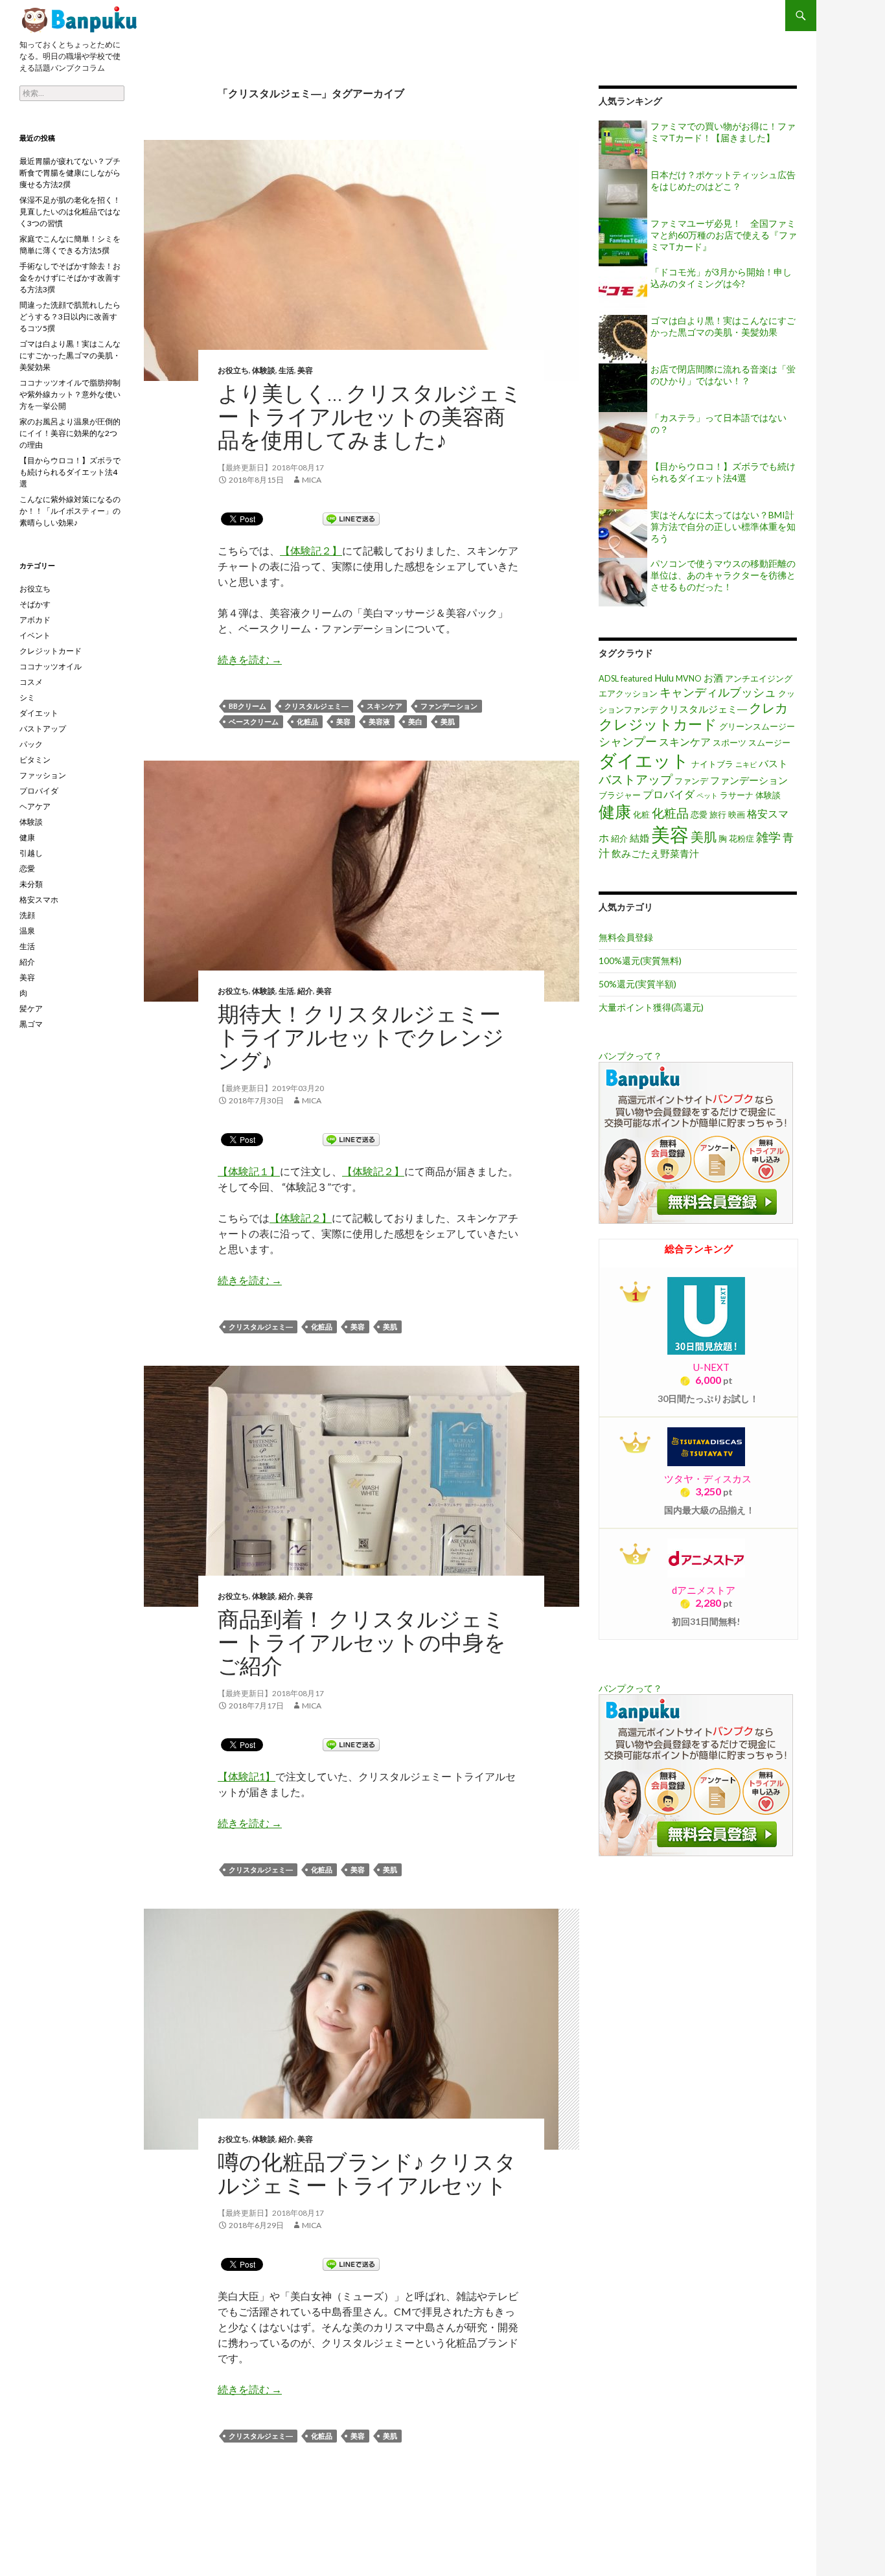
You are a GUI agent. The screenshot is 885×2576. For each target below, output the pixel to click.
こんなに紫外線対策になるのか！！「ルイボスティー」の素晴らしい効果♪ (70, 511)
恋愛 (699, 814)
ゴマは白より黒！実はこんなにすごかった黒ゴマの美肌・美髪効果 (723, 326)
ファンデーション (449, 706)
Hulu (664, 678)
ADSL (609, 678)
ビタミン (35, 760)
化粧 (641, 814)
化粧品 (307, 721)
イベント (35, 635)
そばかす (35, 604)
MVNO (689, 678)
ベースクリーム (254, 721)
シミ (27, 697)
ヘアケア (35, 806)
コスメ (31, 682)
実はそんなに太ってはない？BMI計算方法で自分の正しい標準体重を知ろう (723, 526)
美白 (415, 721)
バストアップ (636, 779)
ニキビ (746, 764)
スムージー (769, 742)
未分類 (31, 884)
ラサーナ (737, 795)
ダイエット (644, 760)
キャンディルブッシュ (718, 692)
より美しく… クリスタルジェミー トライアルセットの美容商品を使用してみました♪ (81, 19)
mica (312, 480)
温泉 (27, 931)
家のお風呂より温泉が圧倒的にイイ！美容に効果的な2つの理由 (70, 433)
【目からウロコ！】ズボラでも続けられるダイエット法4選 (723, 472)
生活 (286, 370)
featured (637, 678)
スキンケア (385, 706)
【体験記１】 (249, 1171)
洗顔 (27, 915)
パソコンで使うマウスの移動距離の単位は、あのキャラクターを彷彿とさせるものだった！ (723, 575)
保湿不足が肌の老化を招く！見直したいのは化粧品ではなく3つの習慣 (70, 212)
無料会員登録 (626, 937)
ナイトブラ (712, 764)
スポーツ (730, 742)
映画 (737, 814)
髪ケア (31, 1008)
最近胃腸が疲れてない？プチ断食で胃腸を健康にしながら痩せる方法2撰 (70, 173)
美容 (305, 370)
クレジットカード (658, 724)
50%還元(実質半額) (638, 984)
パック (31, 744)
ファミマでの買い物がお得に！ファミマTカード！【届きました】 (723, 132)
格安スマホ (39, 900)
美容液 (379, 721)
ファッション (43, 775)
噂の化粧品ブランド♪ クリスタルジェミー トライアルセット (367, 2173)
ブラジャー (620, 795)
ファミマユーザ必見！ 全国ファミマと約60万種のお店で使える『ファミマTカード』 (724, 235)
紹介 (305, 991)
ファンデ (691, 781)
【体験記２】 (311, 550)
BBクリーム (247, 706)
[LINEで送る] (351, 518)
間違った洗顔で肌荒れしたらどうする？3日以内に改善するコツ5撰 (70, 316)
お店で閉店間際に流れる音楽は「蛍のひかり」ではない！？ (723, 375)
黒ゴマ (31, 1024)
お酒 (713, 678)
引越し (31, 853)
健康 (615, 811)
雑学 (768, 837)
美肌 (448, 721)
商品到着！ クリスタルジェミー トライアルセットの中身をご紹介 (362, 1642)
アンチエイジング (759, 678)
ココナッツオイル (51, 666)
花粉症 (741, 838)
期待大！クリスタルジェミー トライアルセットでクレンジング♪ (361, 1037)
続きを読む (250, 659)
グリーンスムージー (757, 726)
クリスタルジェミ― (316, 706)
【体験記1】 (247, 1776)
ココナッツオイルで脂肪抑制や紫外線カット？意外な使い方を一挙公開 (70, 394)
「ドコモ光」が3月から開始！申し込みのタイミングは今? (721, 278)
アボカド (35, 620)
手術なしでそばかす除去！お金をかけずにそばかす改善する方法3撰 (70, 278)
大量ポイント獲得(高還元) (651, 1007)
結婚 (639, 838)
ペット (707, 795)
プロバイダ (669, 794)
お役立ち (233, 370)
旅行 (718, 814)
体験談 (264, 370)
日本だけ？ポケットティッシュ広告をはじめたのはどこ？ (723, 180)
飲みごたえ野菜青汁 (655, 854)
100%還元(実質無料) (640, 960)
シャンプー (628, 741)
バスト (773, 764)
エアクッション (628, 693)
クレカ (768, 707)
